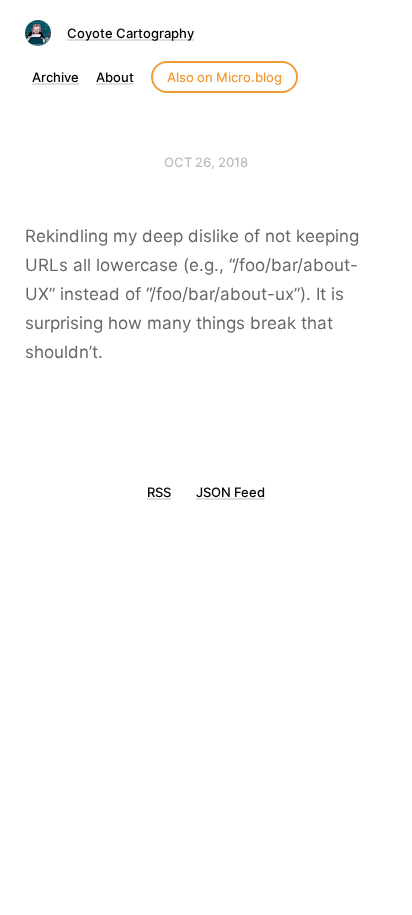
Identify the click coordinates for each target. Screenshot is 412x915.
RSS (159, 492)
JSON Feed (230, 492)
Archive (55, 77)
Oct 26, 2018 (206, 162)
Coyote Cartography (130, 33)
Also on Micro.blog (224, 77)
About (115, 77)
